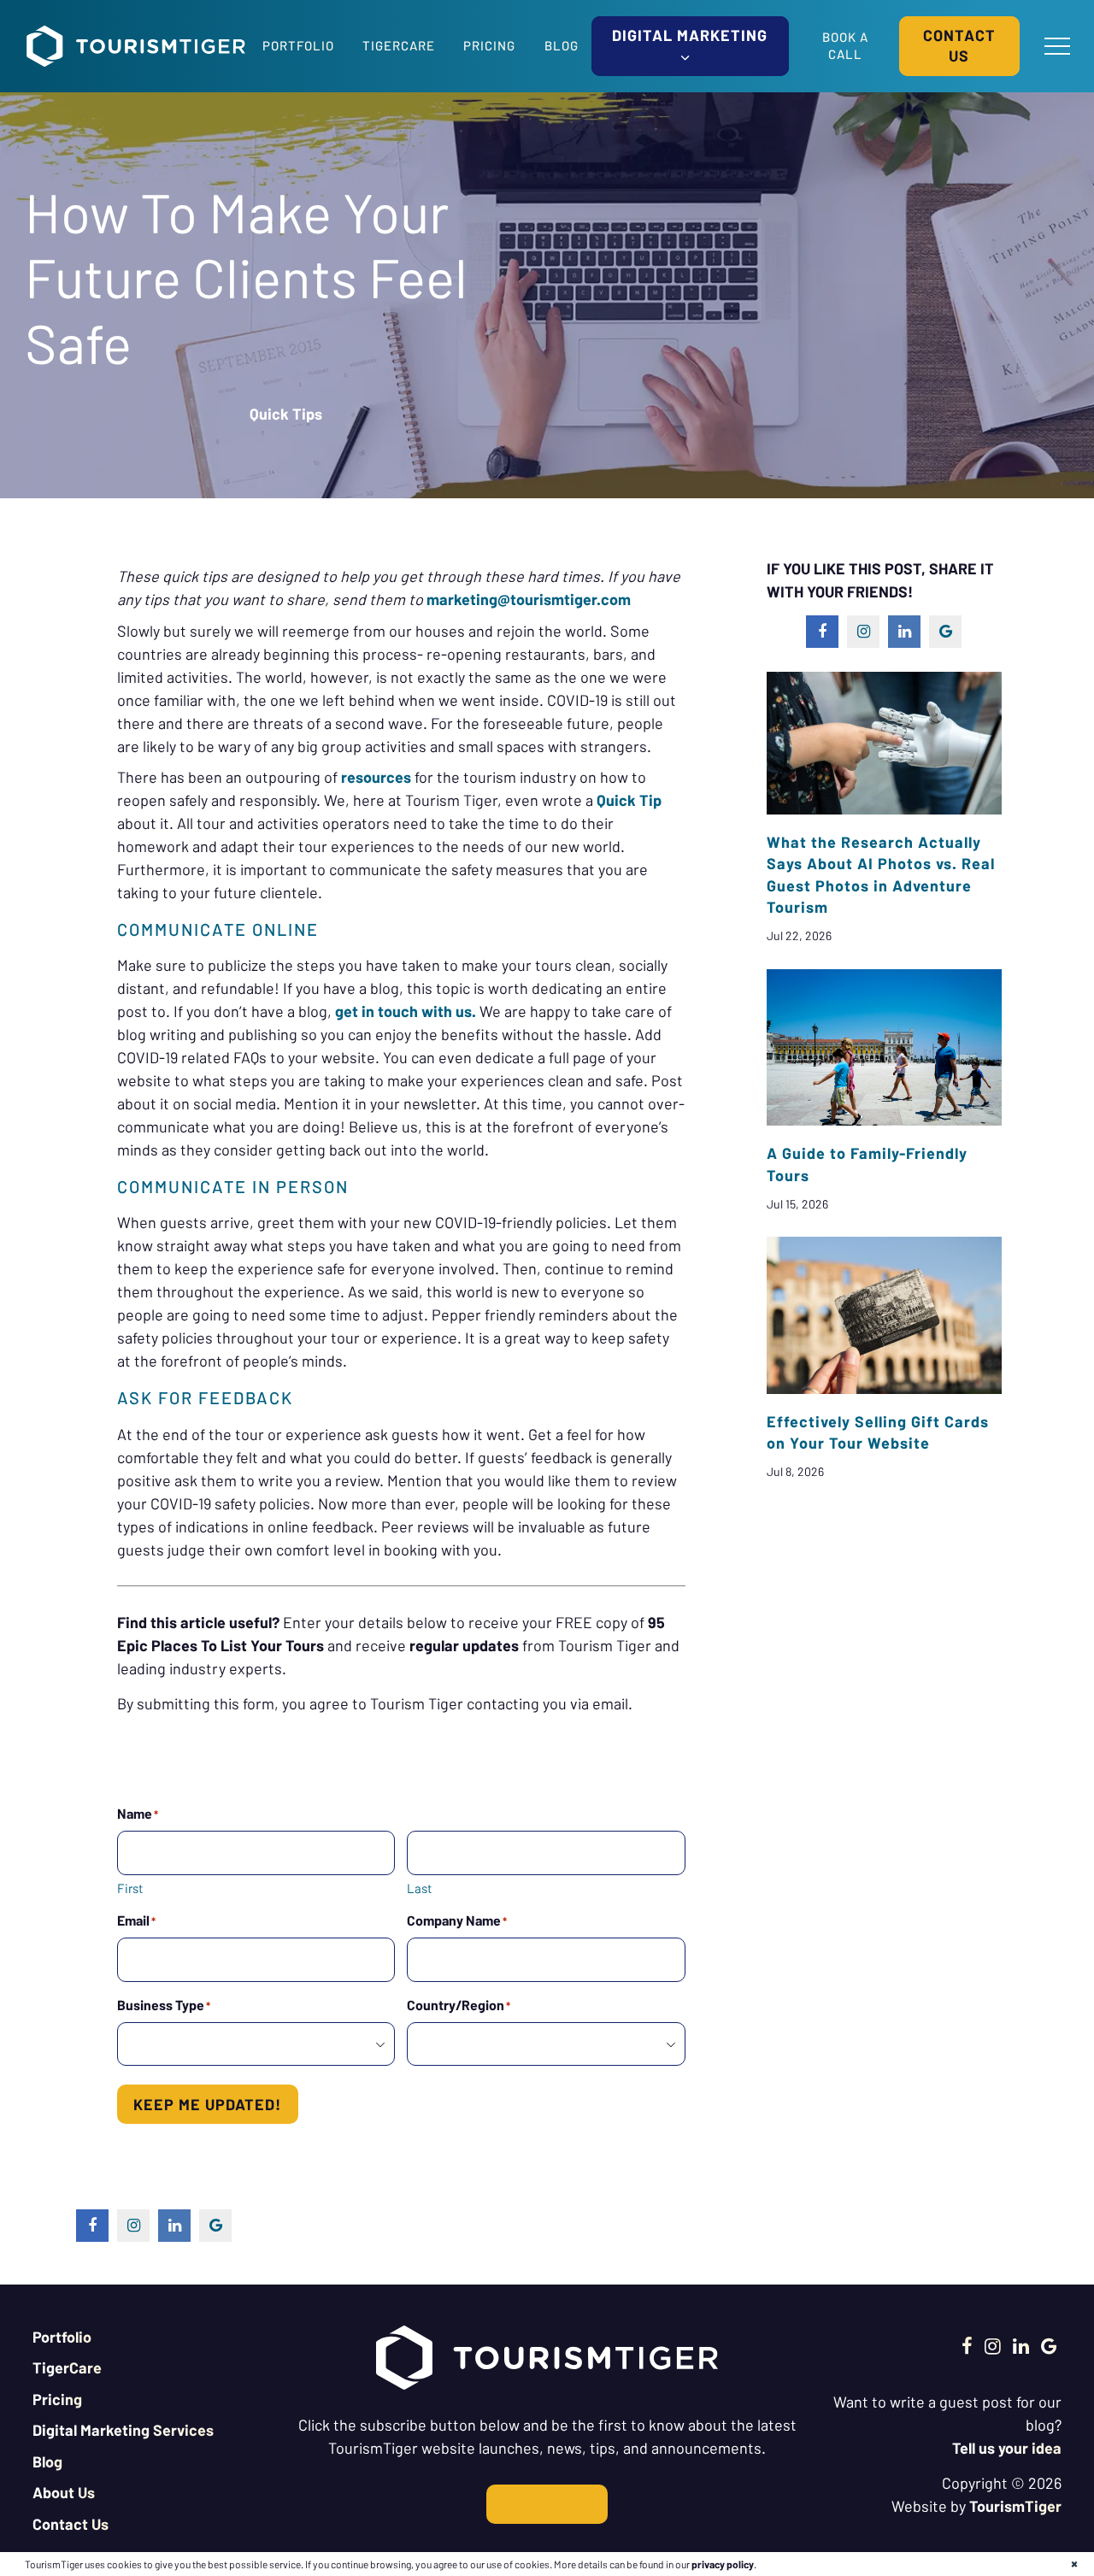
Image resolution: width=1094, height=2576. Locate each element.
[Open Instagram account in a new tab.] (993, 2345)
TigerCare (399, 45)
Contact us (959, 45)
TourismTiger (1015, 2506)
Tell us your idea (1007, 2448)
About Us (64, 2492)
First (130, 1888)
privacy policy (723, 2564)
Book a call (845, 45)
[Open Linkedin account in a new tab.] (1021, 2345)
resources (376, 777)
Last (419, 1888)
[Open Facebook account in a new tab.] (967, 2345)
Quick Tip (629, 800)
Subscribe (547, 2504)
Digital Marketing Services (123, 2430)
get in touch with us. (406, 1011)
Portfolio (298, 45)
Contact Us (71, 2524)
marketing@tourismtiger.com (529, 599)
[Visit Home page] (136, 46)
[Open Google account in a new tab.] (1049, 2345)
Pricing (489, 45)
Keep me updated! (207, 2104)
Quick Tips (286, 414)
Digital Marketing (690, 35)
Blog (562, 45)
